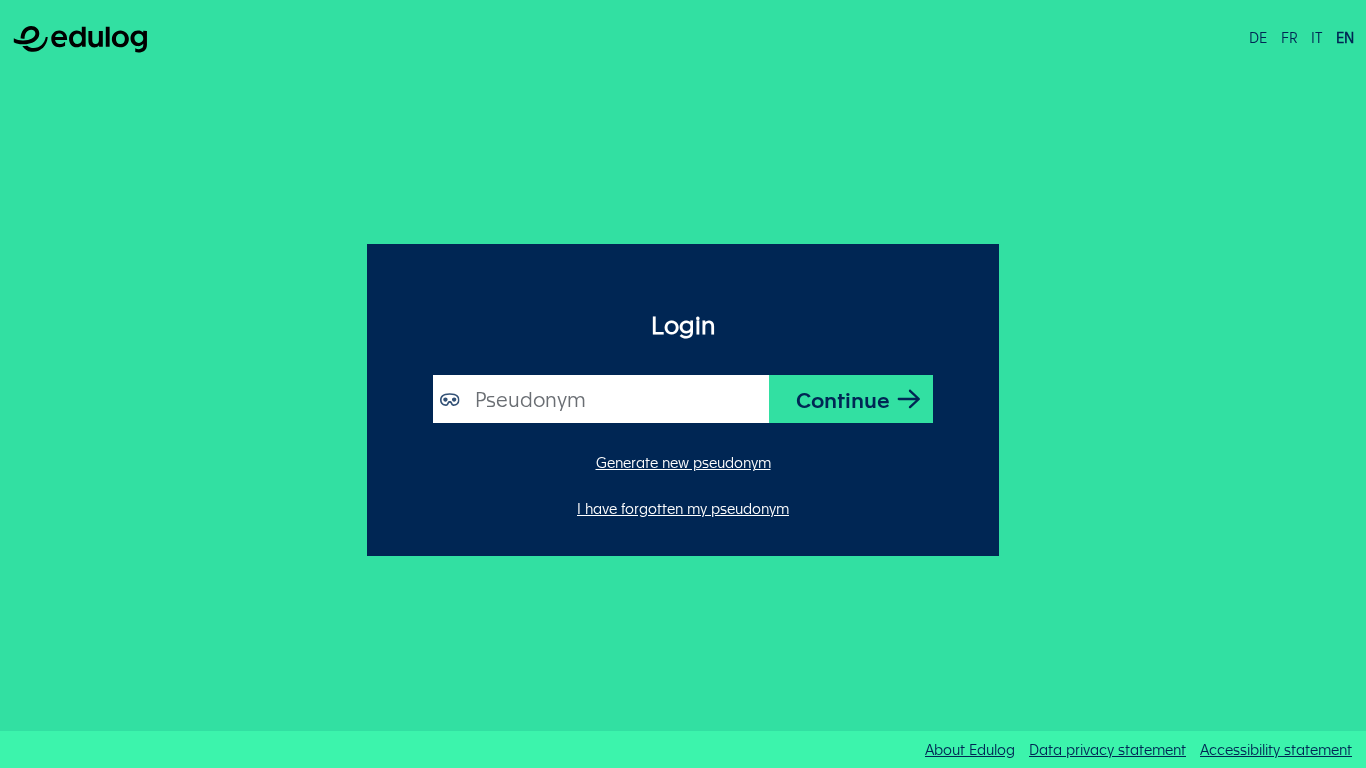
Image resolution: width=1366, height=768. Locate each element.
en (1345, 37)
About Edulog (970, 749)
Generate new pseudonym (683, 462)
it (1316, 37)
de (1258, 37)
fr (1289, 37)
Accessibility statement (1276, 749)
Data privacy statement (1107, 749)
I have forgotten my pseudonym (683, 508)
